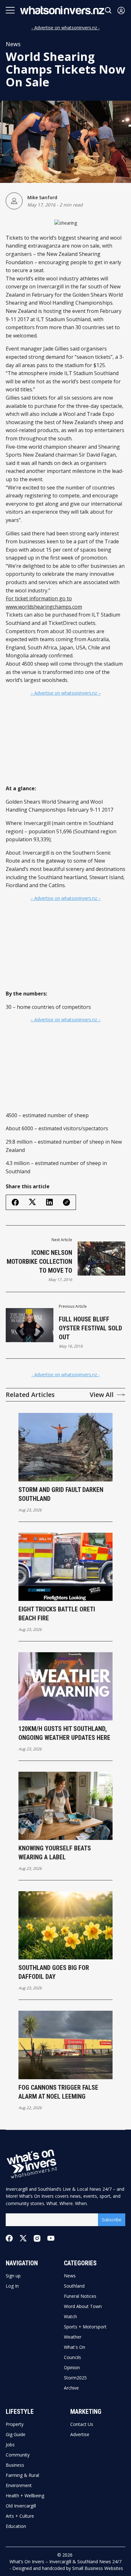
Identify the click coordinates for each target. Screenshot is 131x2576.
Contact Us (82, 2424)
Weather (73, 2337)
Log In (12, 2286)
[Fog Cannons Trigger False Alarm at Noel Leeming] (66, 2045)
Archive (71, 2388)
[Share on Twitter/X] (32, 1202)
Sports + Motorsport (85, 2327)
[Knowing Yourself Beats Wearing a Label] (66, 1806)
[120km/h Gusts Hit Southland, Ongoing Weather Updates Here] (66, 1686)
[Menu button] (10, 10)
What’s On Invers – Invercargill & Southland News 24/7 (65, 2562)
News (13, 44)
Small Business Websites (98, 2568)
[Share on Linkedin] (49, 1202)
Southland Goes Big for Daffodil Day (54, 1972)
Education (16, 2526)
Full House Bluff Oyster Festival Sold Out (90, 1328)
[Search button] (108, 10)
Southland (74, 2286)
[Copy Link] (66, 1202)
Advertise (80, 2435)
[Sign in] (121, 10)
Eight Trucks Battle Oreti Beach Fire (57, 1614)
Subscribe (112, 2220)
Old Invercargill (21, 2506)
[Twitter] (23, 2238)
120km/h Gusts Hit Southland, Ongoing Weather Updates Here (64, 1733)
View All (102, 1395)
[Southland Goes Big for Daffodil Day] (66, 1925)
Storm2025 (75, 2378)
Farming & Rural (22, 2475)
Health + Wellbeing (25, 2496)
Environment (19, 2486)
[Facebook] (9, 2238)
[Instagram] (37, 2238)
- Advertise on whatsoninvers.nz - (66, 28)
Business (15, 2465)
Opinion (72, 2368)
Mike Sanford (42, 197)
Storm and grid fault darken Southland (61, 1494)
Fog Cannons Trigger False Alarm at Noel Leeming (58, 2092)
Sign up (13, 2276)
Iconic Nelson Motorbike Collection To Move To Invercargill (39, 1262)
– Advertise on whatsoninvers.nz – (66, 693)
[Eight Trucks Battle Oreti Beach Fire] (66, 1567)
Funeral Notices (80, 2296)
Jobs (10, 2445)
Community (18, 2455)
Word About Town (83, 2306)
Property (15, 2424)
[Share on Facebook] (15, 1202)
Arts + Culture (20, 2516)
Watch (70, 2317)
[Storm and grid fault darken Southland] (66, 1447)
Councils (72, 2357)
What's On (75, 2347)
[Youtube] (51, 2238)
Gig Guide (16, 2435)
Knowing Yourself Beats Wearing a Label (55, 1853)
